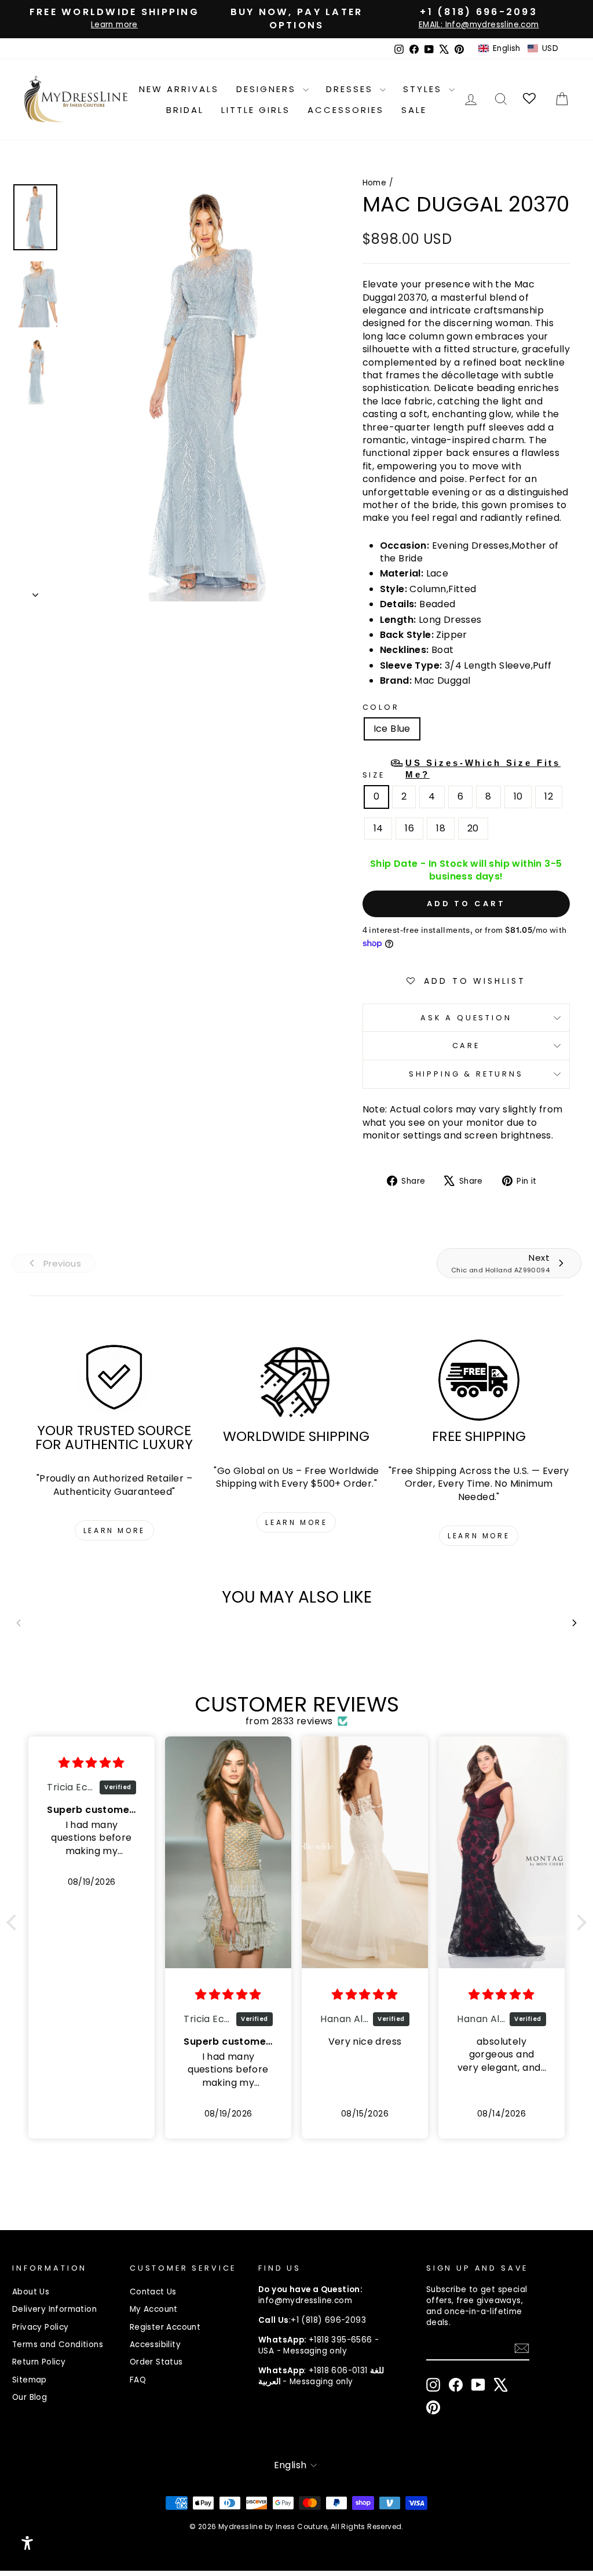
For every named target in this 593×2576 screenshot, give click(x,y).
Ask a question (466, 1018)
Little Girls (256, 110)
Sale (414, 110)
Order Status (156, 2362)
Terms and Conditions (58, 2345)
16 (409, 828)
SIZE (462, 769)
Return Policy (39, 2362)
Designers (268, 89)
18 (441, 828)
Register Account (165, 2327)
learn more (114, 1530)
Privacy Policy (41, 2327)
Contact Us (153, 2292)
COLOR (381, 707)
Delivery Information (54, 2309)
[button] (518, 49)
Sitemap (30, 2380)
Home (375, 183)
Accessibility (155, 2345)
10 (518, 796)
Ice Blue (392, 729)
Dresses (352, 89)
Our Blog (30, 2397)
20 (473, 828)
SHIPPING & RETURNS (466, 1074)
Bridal (185, 110)
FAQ (138, 2380)
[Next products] (574, 1623)
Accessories (346, 110)
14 (378, 828)
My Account (154, 2309)
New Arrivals (179, 89)
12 (549, 796)
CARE (466, 1046)
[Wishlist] (530, 99)
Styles (424, 89)
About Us (31, 2292)
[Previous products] (19, 1623)
